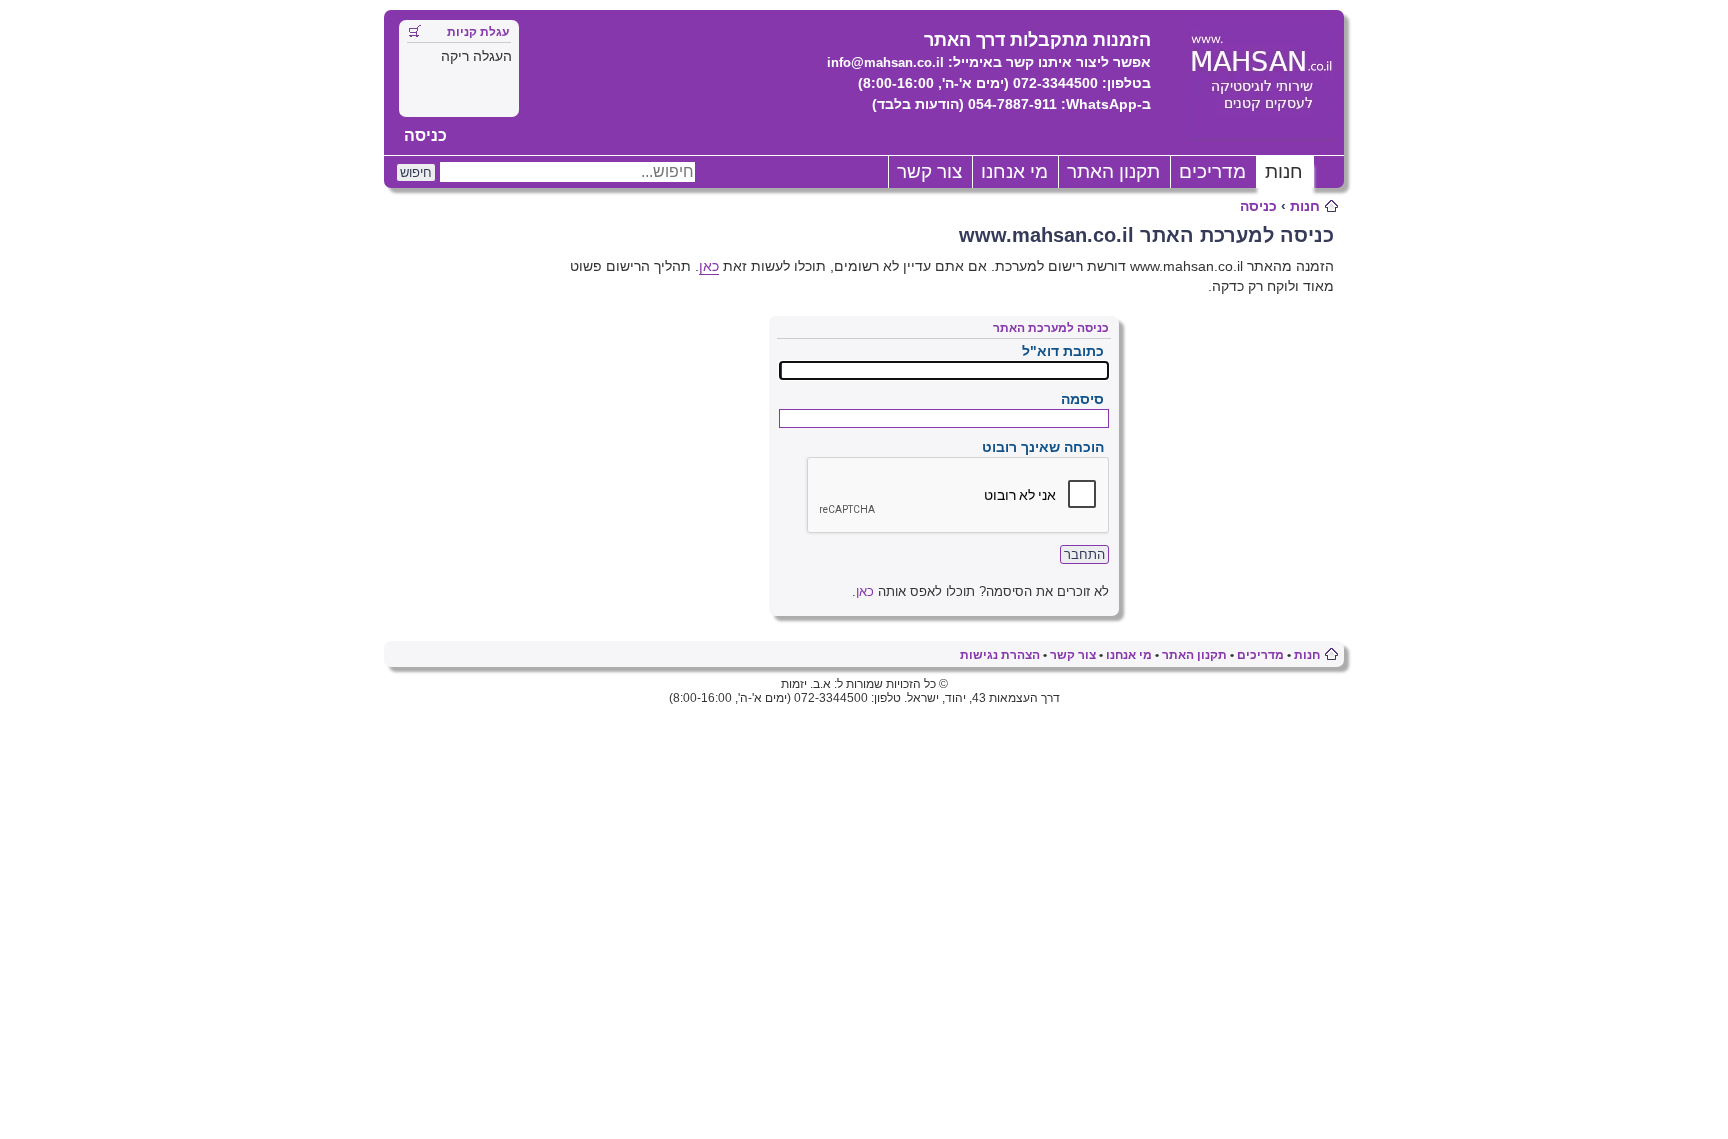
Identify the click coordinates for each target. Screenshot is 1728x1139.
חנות (1284, 171)
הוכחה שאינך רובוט (1043, 447)
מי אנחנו (1014, 171)
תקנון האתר (1113, 171)
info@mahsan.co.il (885, 62)
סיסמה (1082, 399)
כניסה (425, 135)
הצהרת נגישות (1000, 655)
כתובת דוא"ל (1063, 351)
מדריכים (1212, 171)
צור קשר (929, 171)
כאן (709, 266)
